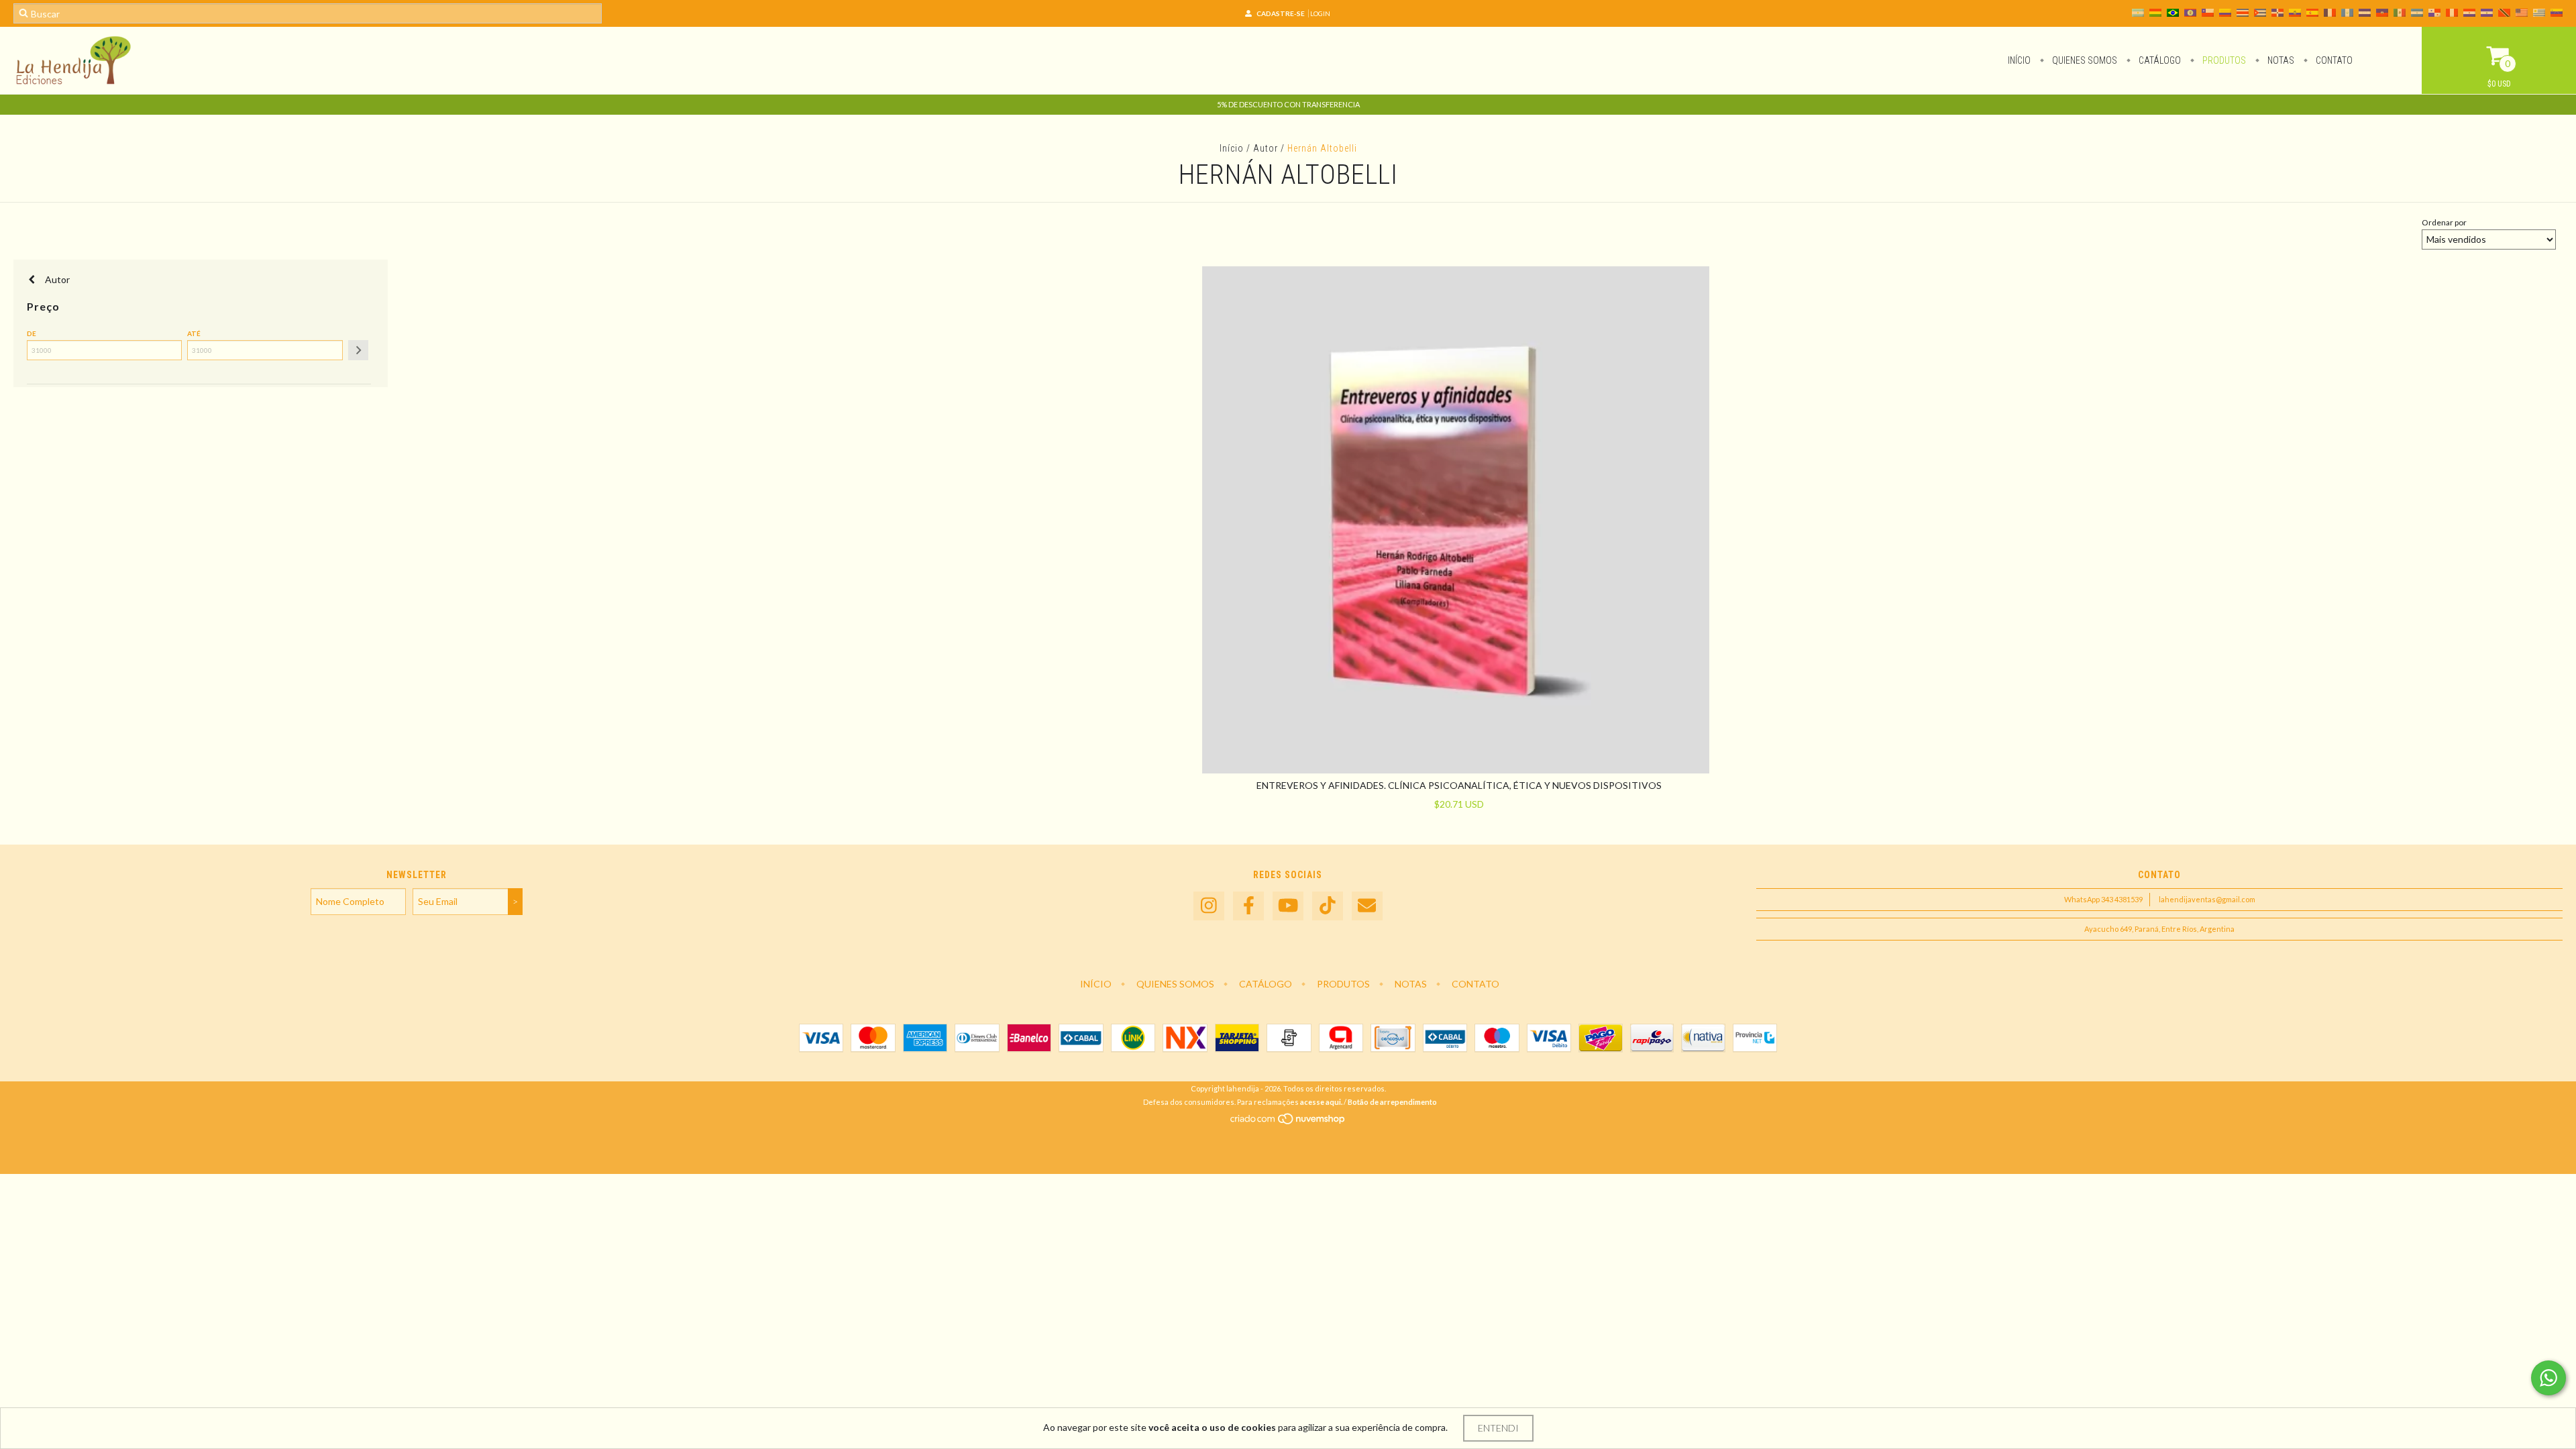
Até (194, 333)
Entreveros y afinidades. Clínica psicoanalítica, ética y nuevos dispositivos (1459, 785)
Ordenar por (2444, 222)
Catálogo (2159, 60)
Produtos (2223, 60)
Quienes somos (2084, 60)
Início (2019, 60)
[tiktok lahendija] (1328, 906)
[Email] (1367, 906)
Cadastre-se (1281, 13)
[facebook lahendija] (1248, 906)
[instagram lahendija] (1209, 906)
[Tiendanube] (1288, 1122)
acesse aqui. (1321, 1102)
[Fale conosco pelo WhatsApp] (2548, 1378)
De (32, 333)
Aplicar (358, 350)
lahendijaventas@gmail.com (2207, 899)
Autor (1266, 148)
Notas (2280, 60)
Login (1320, 13)
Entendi (1498, 1428)
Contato (2333, 60)
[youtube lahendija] (1288, 906)
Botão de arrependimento (1392, 1102)
